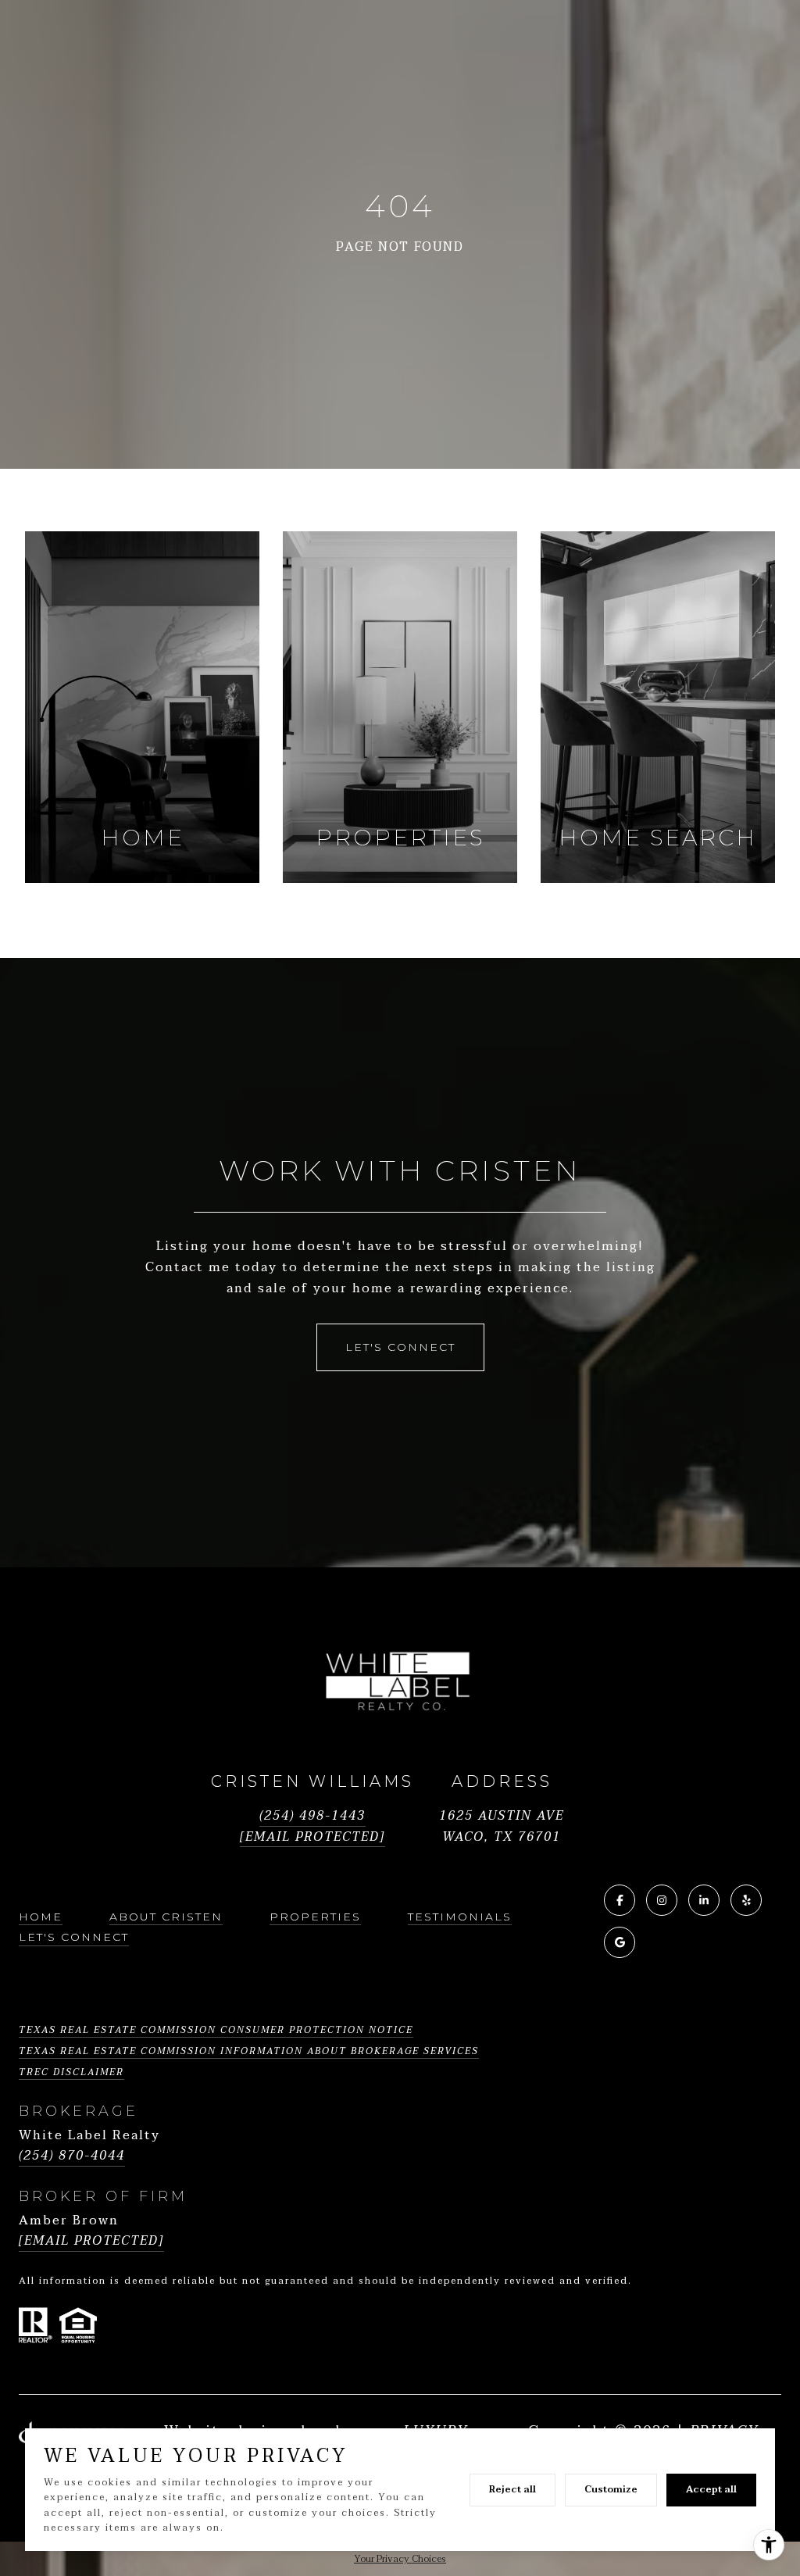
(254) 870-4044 (72, 2156)
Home (41, 1917)
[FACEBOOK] (620, 1900)
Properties (315, 1917)
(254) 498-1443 (312, 1816)
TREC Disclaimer (71, 2072)
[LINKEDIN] (704, 1900)
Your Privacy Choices (400, 2559)
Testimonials (460, 1917)
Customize (611, 2489)
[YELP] (746, 1900)
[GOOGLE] (620, 1942)
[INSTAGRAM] (662, 1900)
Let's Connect (74, 1937)
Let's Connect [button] (400, 1347)
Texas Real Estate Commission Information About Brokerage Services (249, 2051)
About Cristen (166, 1917)
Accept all (711, 2489)
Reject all (512, 2489)
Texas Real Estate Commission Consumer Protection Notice (216, 2030)
